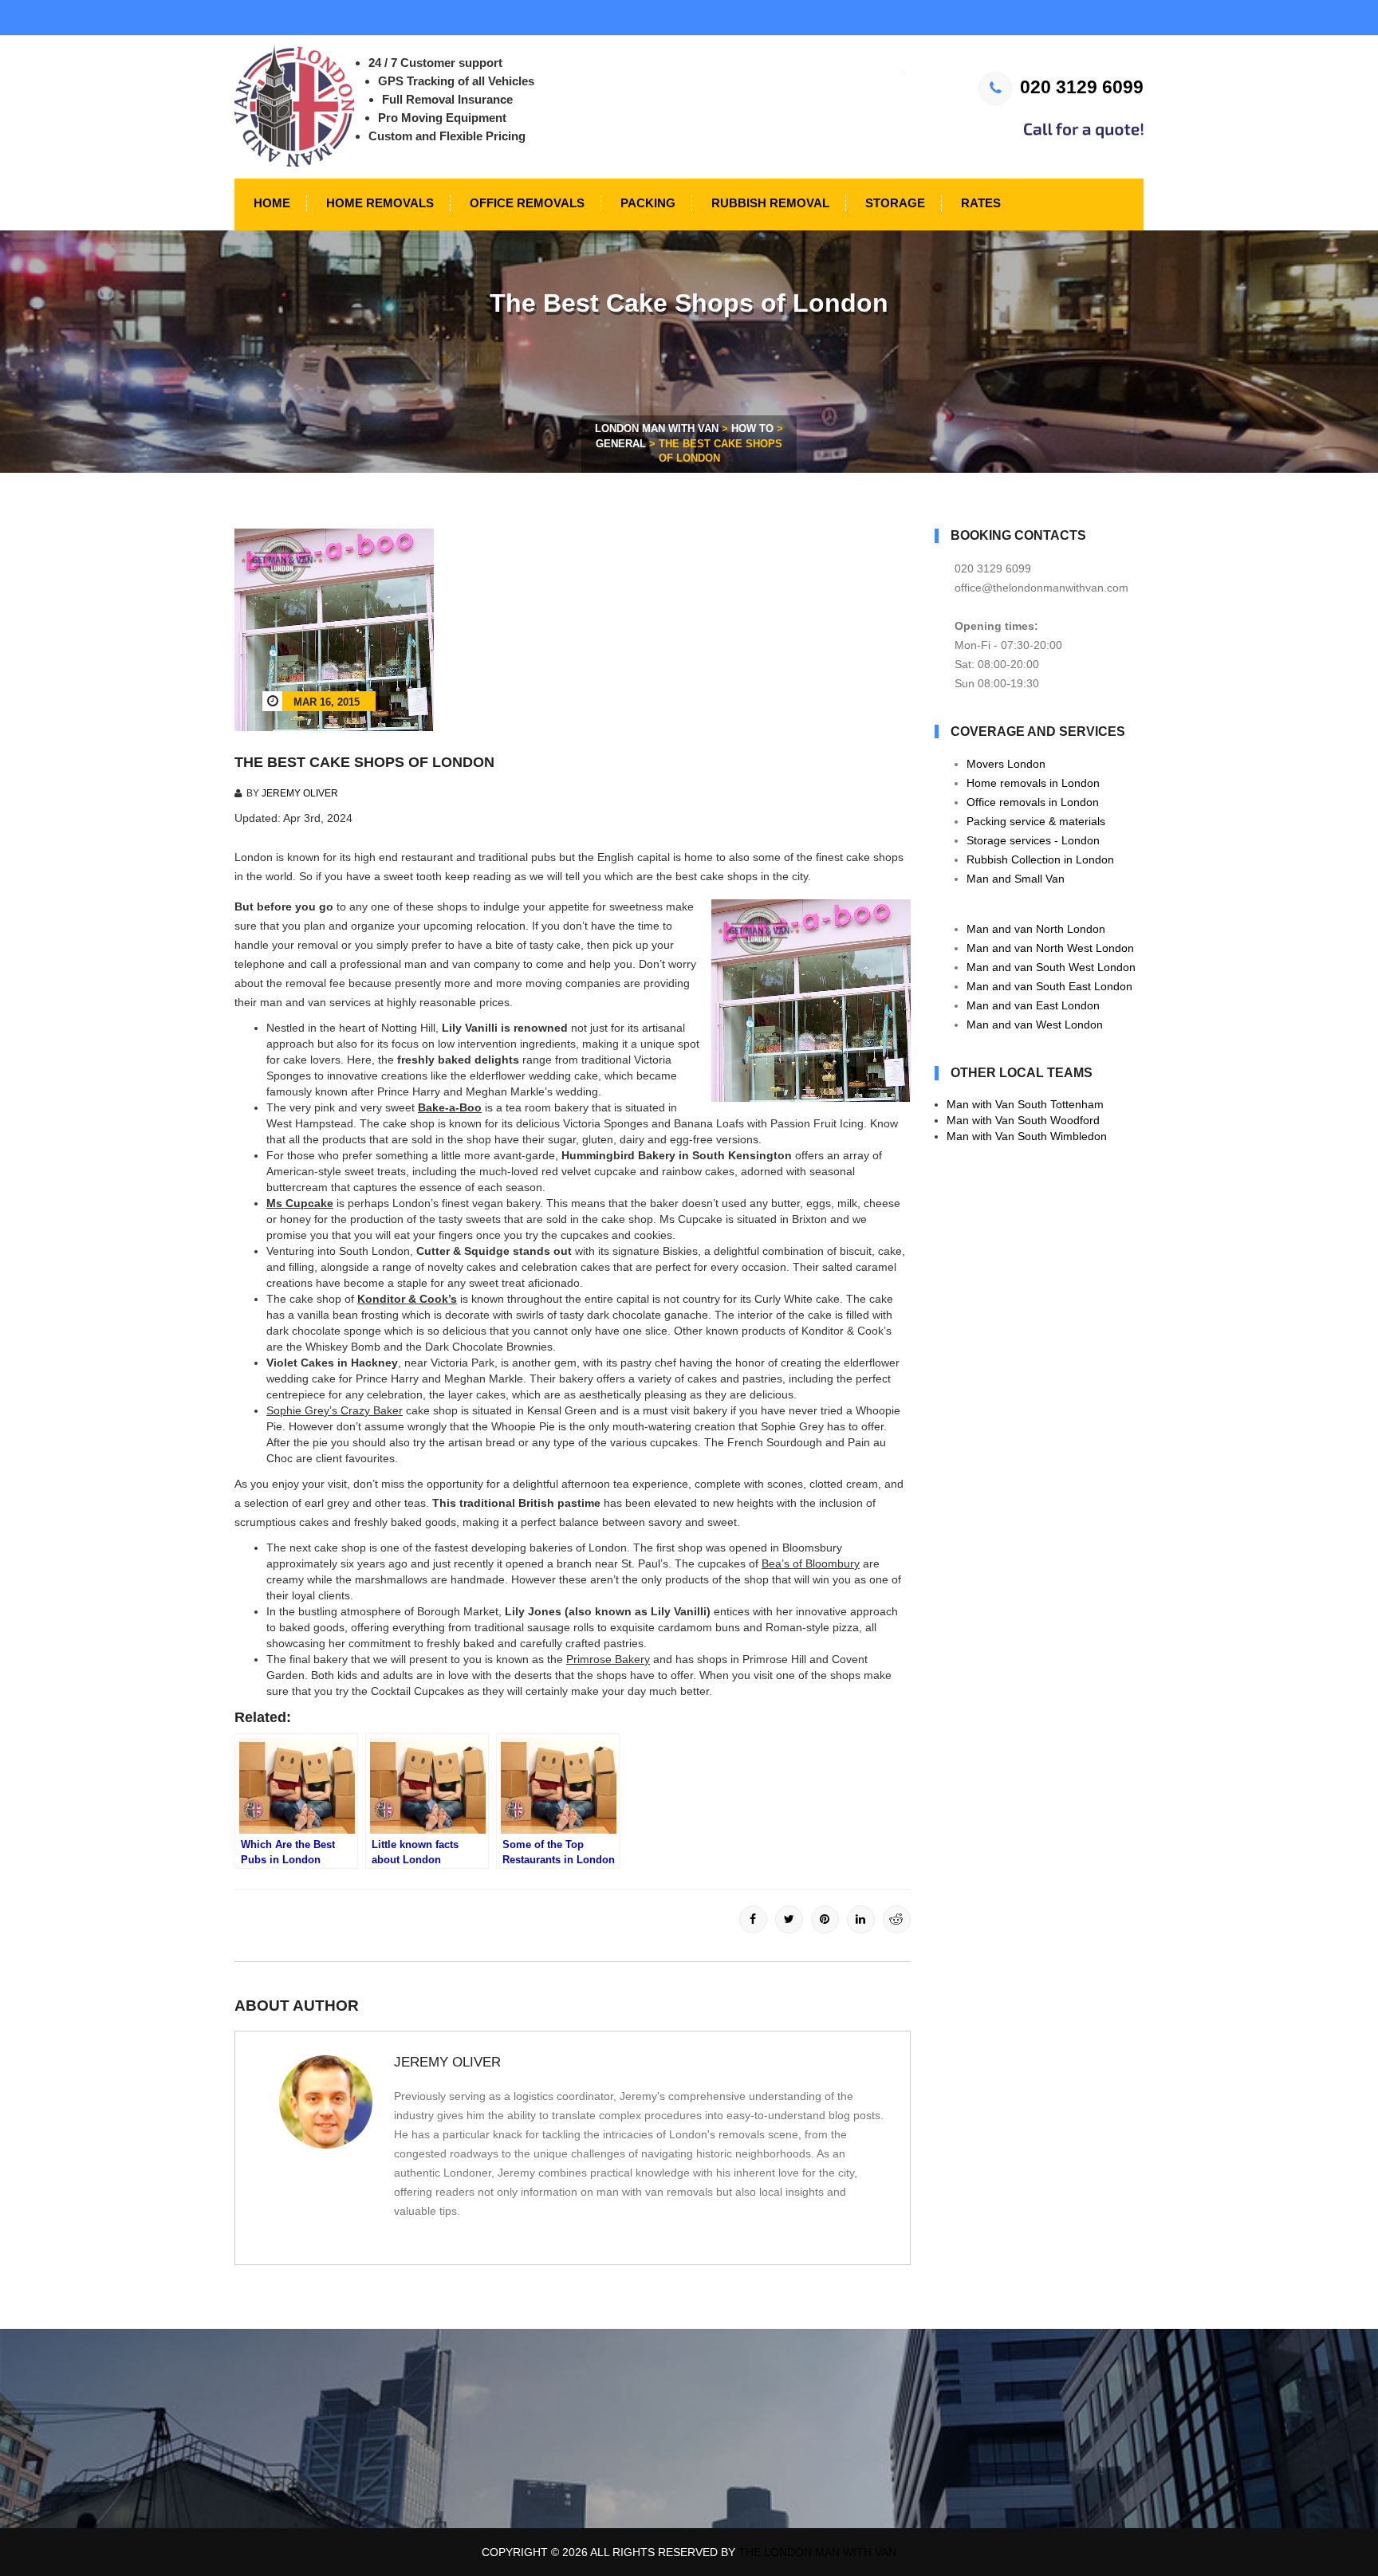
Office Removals (526, 203)
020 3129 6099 (1082, 87)
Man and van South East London (1049, 986)
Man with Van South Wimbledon (1027, 1136)
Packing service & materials (1036, 821)
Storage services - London (1033, 840)
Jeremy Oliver (300, 793)
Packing (646, 203)
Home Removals (378, 203)
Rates (979, 203)
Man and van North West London (1050, 948)
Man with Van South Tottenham (1025, 1104)
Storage (894, 203)
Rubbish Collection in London (1040, 859)
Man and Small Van (1016, 879)
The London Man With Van (817, 2552)
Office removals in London (1033, 802)
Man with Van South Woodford (1023, 1120)
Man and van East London (1033, 1005)
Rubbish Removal (769, 203)
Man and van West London (1035, 1025)
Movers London (1006, 764)
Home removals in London (1033, 783)
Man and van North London (1036, 929)
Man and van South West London (1051, 967)
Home (270, 203)
